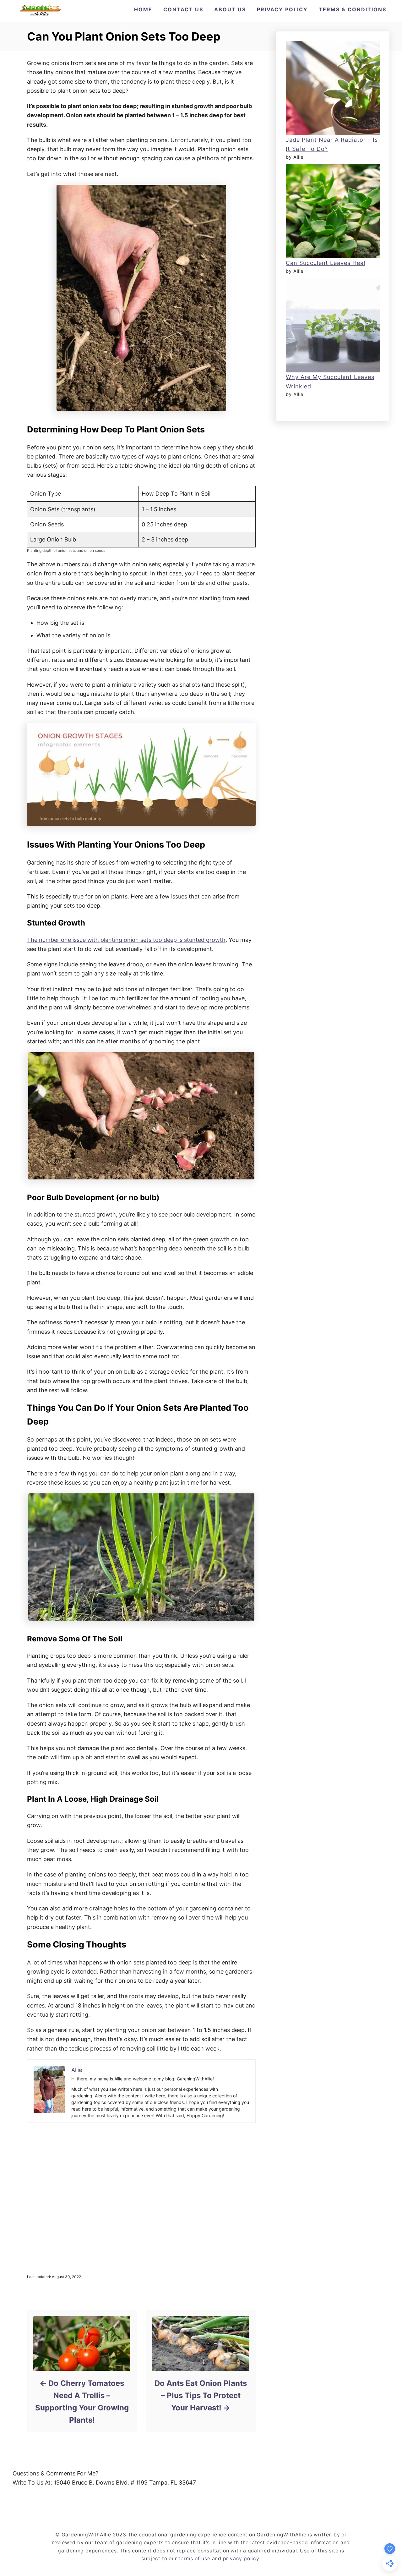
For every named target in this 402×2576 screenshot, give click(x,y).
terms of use (194, 2559)
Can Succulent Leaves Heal (326, 263)
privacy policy (241, 2559)
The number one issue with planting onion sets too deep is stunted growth (126, 940)
